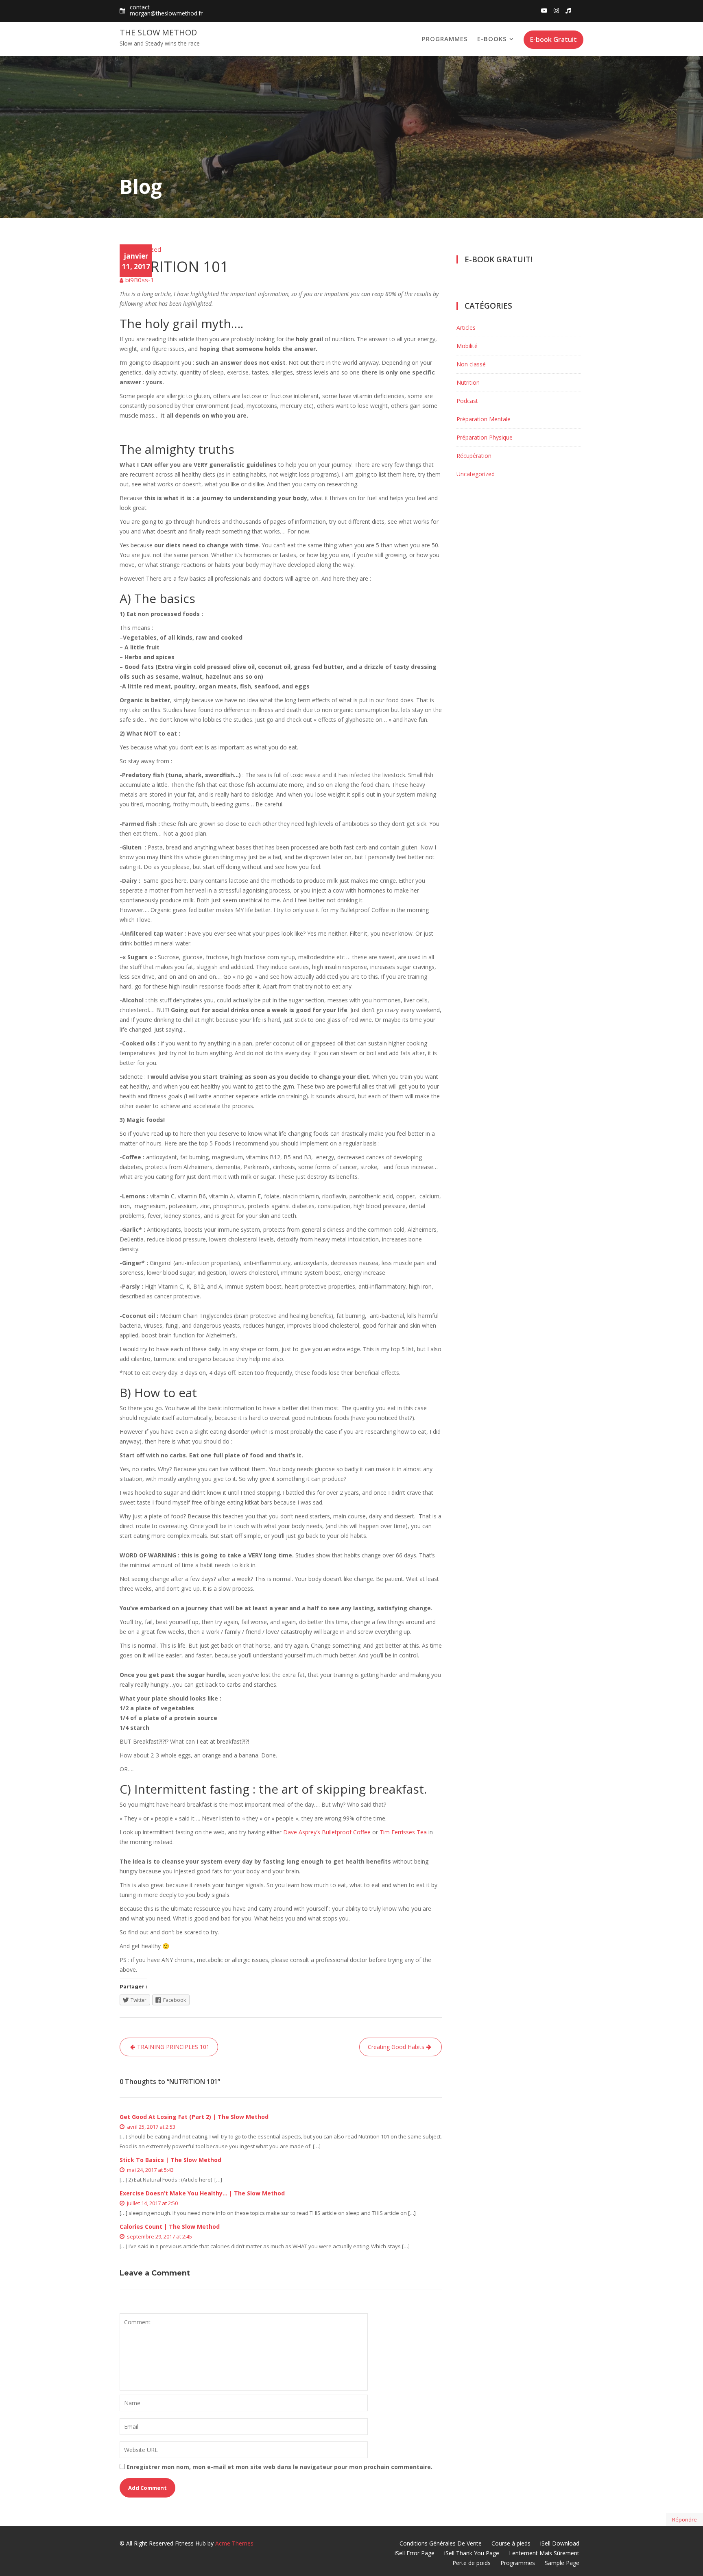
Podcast (467, 401)
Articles (466, 328)
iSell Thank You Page (472, 2553)
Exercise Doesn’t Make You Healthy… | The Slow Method (202, 2193)
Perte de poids (472, 2563)
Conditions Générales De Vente (441, 2543)
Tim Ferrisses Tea (403, 1832)
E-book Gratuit (553, 39)
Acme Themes (234, 2543)
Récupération (474, 456)
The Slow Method (158, 32)
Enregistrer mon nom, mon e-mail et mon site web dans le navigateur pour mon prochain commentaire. (279, 2467)
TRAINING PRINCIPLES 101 (173, 2047)
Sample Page (562, 2563)
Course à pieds (511, 2543)
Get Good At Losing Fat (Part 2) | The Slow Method (194, 2117)
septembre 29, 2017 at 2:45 (159, 2236)
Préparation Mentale (484, 419)
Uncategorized (140, 249)
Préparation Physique (485, 437)
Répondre (684, 2519)
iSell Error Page (415, 2553)
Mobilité (467, 346)
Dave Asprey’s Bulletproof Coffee (327, 1832)
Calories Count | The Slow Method (170, 2227)
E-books (492, 39)
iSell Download (560, 2543)
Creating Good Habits (396, 2047)
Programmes (445, 39)
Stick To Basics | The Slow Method (170, 2160)
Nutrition (468, 382)
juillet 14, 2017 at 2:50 (152, 2203)
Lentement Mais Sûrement (544, 2553)
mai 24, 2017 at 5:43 (150, 2170)
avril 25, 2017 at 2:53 (151, 2127)
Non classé (471, 364)
